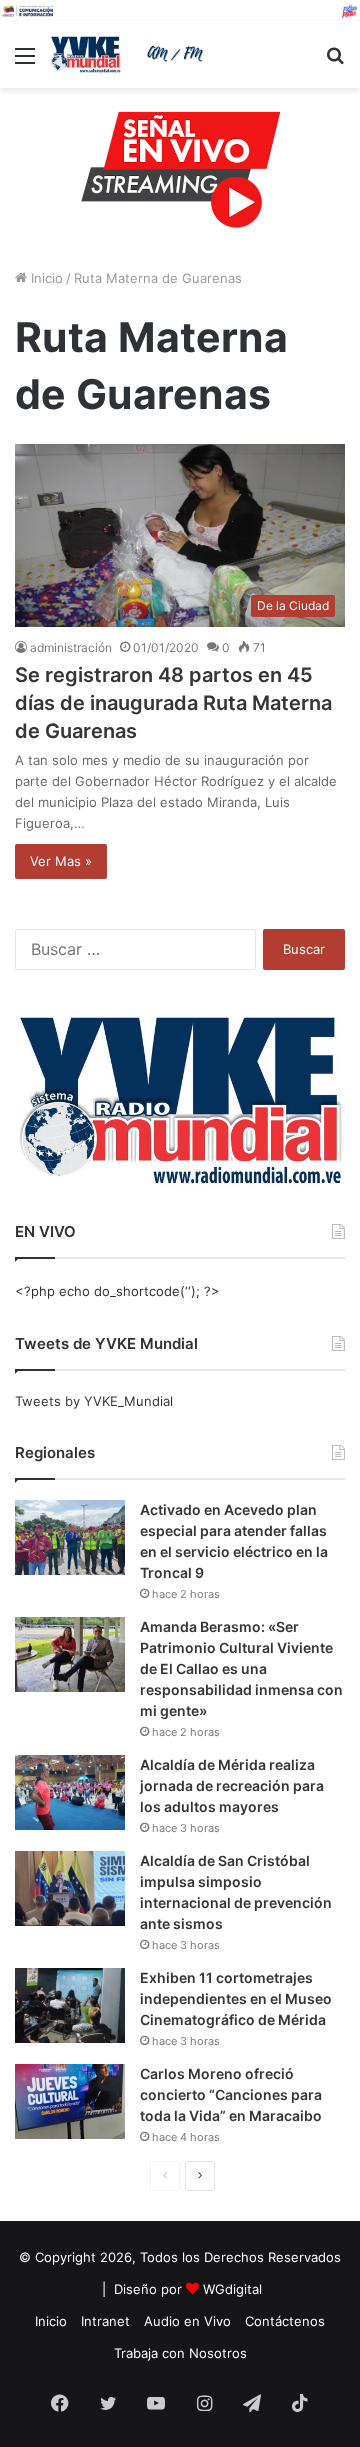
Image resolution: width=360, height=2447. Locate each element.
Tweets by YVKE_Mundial (94, 1401)
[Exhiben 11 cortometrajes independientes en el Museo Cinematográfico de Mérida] (70, 2005)
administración (71, 647)
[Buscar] (335, 62)
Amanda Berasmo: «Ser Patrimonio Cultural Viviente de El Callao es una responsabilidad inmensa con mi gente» (241, 1668)
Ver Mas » (61, 861)
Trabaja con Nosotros (180, 2353)
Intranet (105, 2321)
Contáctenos (285, 2321)
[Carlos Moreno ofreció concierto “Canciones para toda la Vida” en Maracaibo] (70, 2101)
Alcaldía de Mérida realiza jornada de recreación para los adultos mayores (232, 1785)
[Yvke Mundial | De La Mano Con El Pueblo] (130, 54)
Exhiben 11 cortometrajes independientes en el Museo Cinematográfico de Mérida (236, 1998)
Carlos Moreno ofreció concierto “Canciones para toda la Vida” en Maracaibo (231, 2094)
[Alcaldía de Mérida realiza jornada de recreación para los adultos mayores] (70, 1792)
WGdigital (232, 2289)
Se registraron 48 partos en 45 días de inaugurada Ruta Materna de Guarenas (173, 703)
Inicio (45, 278)
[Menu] (25, 62)
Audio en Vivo (187, 2321)
